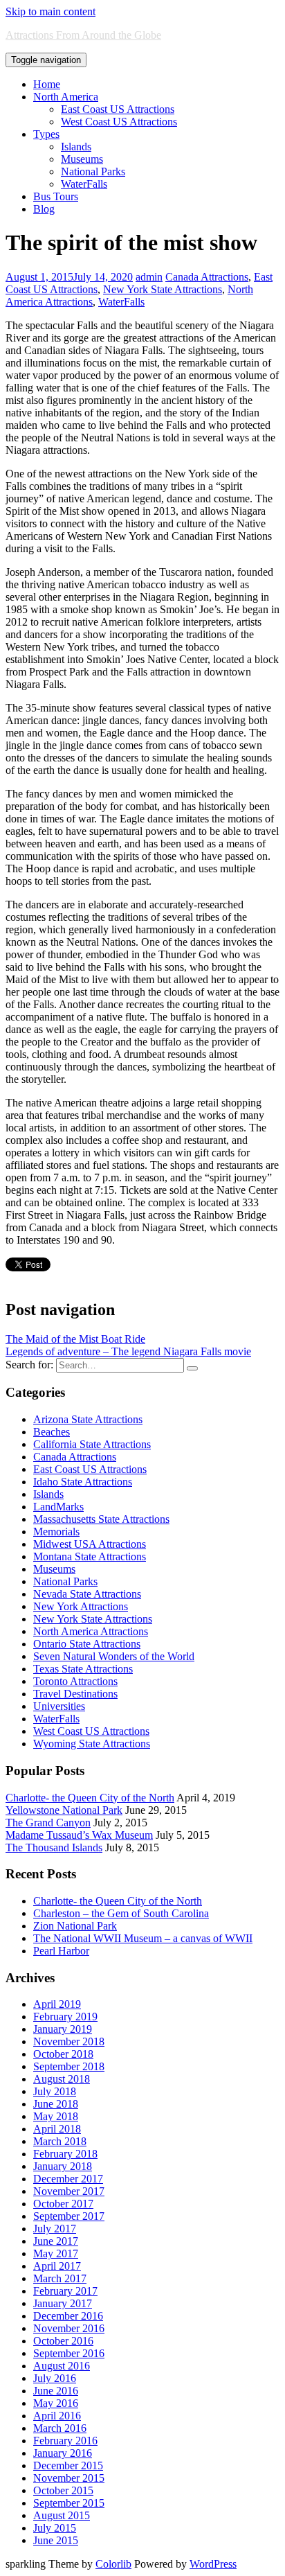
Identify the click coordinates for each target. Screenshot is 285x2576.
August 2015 (62, 2515)
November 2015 (69, 2478)
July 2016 (55, 2378)
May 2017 (56, 2253)
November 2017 (69, 2191)
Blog (44, 209)
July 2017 (55, 2229)
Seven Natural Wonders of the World (114, 1656)
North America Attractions (91, 1631)
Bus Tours (56, 196)
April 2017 (57, 2266)
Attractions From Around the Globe (83, 35)
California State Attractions (92, 1444)
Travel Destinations (75, 1694)
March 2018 (60, 2141)
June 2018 (56, 2104)
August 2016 (62, 2366)
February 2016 (65, 2441)
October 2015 (63, 2490)
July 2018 (55, 2091)
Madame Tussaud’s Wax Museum (79, 1835)
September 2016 (69, 2353)
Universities (59, 1706)
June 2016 (56, 2391)
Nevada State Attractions (87, 1594)
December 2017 (68, 2179)
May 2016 (56, 2403)
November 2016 (69, 2328)
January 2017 (63, 2303)
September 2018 (69, 2066)
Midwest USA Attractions (90, 1544)
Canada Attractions (207, 277)
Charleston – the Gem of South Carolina (121, 1913)
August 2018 (62, 2079)
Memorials (56, 1532)
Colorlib (113, 2564)
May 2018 (56, 2116)
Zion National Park (75, 1926)
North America (66, 97)
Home (47, 84)
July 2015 (55, 2528)
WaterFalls (84, 184)
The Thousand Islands (54, 1847)
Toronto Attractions (75, 1681)
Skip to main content (50, 11)
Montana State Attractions (90, 1556)
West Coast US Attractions (119, 122)
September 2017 (69, 2216)
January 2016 (63, 2453)
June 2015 (56, 2540)
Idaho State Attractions (83, 1482)
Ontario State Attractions (87, 1644)
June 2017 (56, 2241)
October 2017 (63, 2204)
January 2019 (63, 2029)
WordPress (213, 2564)
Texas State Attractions (83, 1669)
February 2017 (65, 2291)
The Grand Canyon (48, 1823)
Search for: (29, 1365)
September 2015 (69, 2503)
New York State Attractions (163, 289)
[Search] (192, 1368)
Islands (76, 147)
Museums (82, 159)
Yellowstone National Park (64, 1810)
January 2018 (63, 2166)
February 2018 (65, 2154)
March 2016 (60, 2428)
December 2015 (68, 2465)
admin (149, 277)
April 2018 (57, 2129)
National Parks (93, 171)
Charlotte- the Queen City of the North (90, 1798)
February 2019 (65, 2017)
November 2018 (69, 2041)
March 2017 (60, 2278)
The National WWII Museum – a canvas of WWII (143, 1938)
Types (46, 134)
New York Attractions (81, 1606)
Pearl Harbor (61, 1951)
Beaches (52, 1432)
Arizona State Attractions (88, 1419)
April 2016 (57, 2416)
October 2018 (63, 2054)
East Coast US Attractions (118, 109)
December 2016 (68, 2316)
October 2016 (63, 2341)
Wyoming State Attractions (92, 1744)
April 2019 (57, 2004)
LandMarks (58, 1507)
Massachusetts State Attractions (101, 1519)
